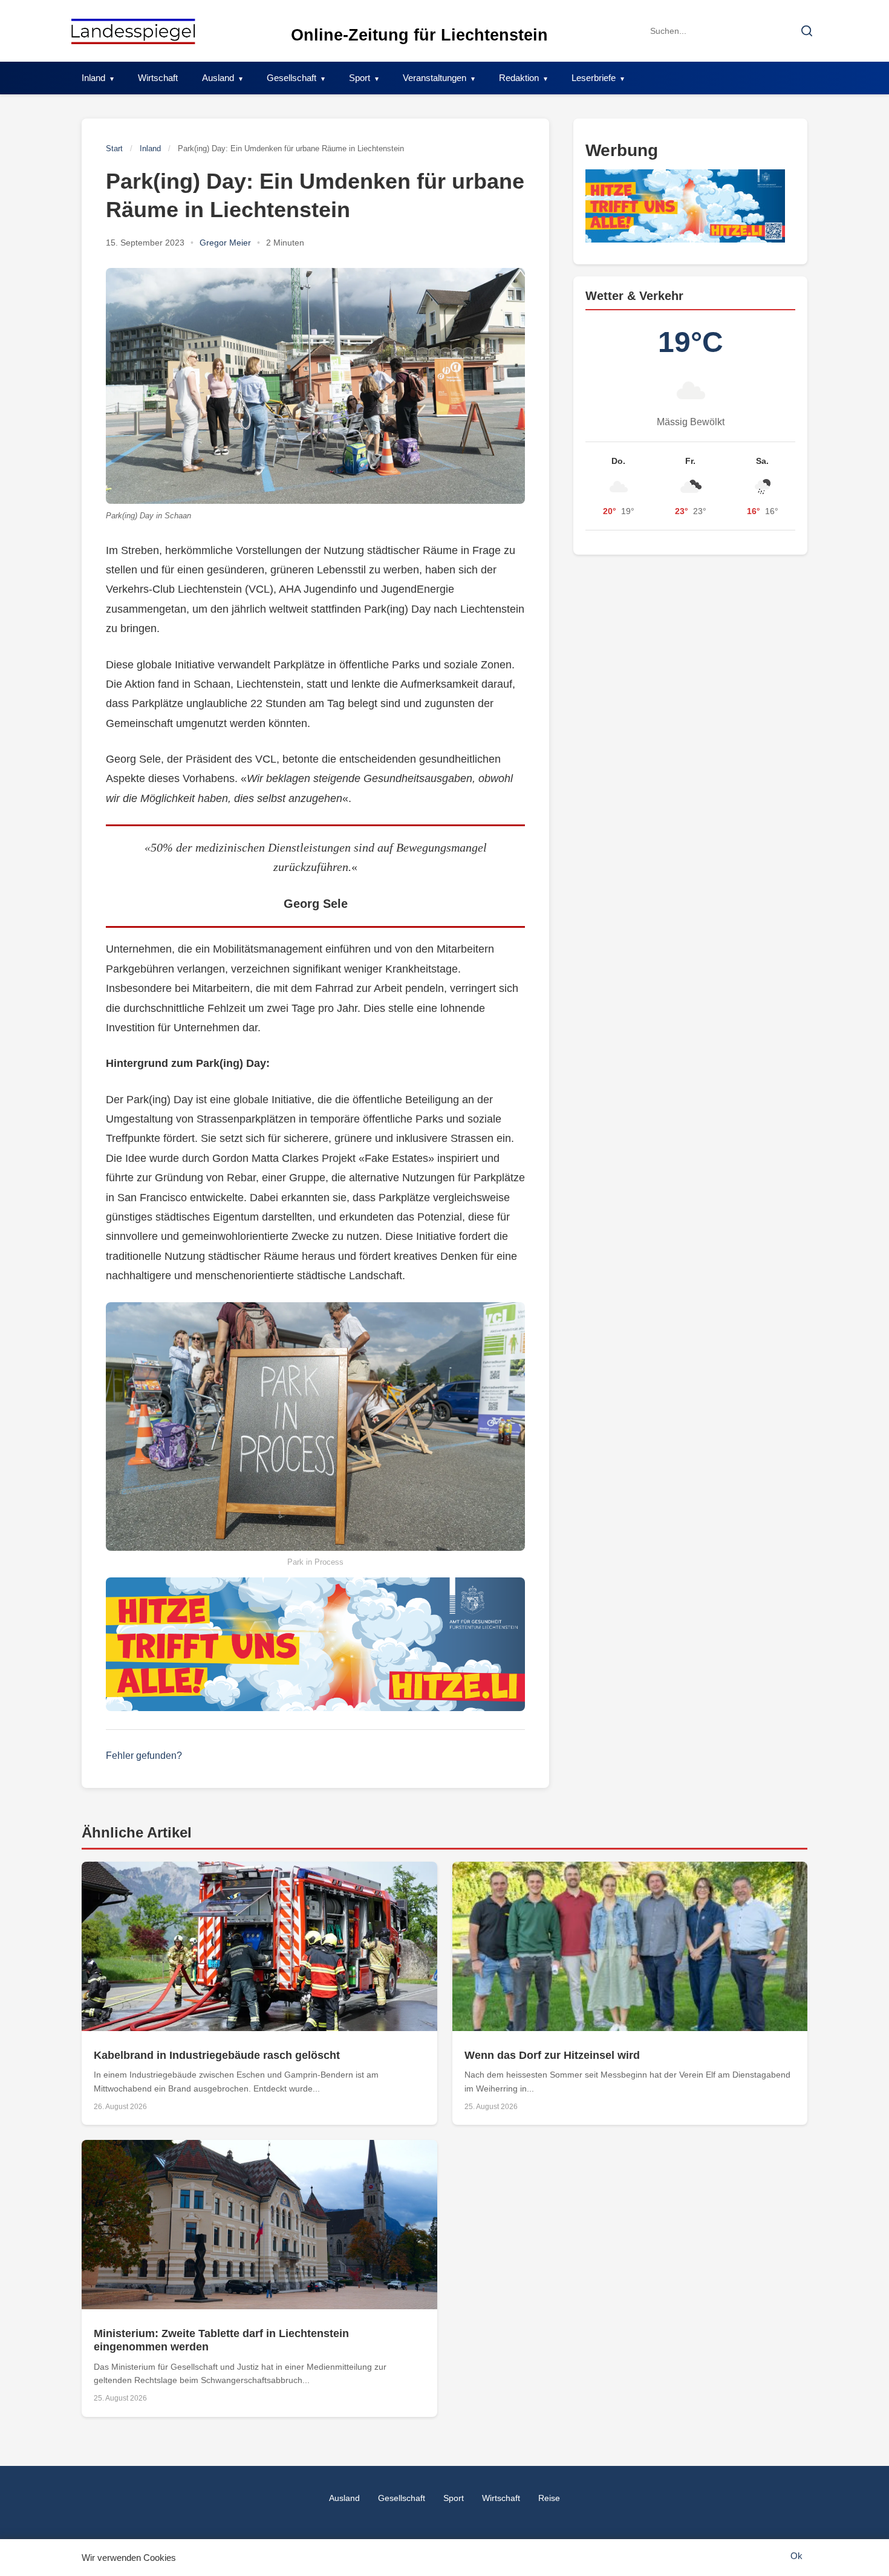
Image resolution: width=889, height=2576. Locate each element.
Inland (93, 78)
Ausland (218, 78)
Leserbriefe (594, 78)
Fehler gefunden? (144, 1756)
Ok (796, 2556)
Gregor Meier (225, 243)
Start (114, 148)
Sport (360, 78)
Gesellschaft (291, 78)
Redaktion (519, 78)
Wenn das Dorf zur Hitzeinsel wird (552, 2055)
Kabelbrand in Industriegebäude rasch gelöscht (217, 2055)
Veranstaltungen (435, 78)
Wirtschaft (158, 78)
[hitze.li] (315, 1645)
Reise (549, 2498)
